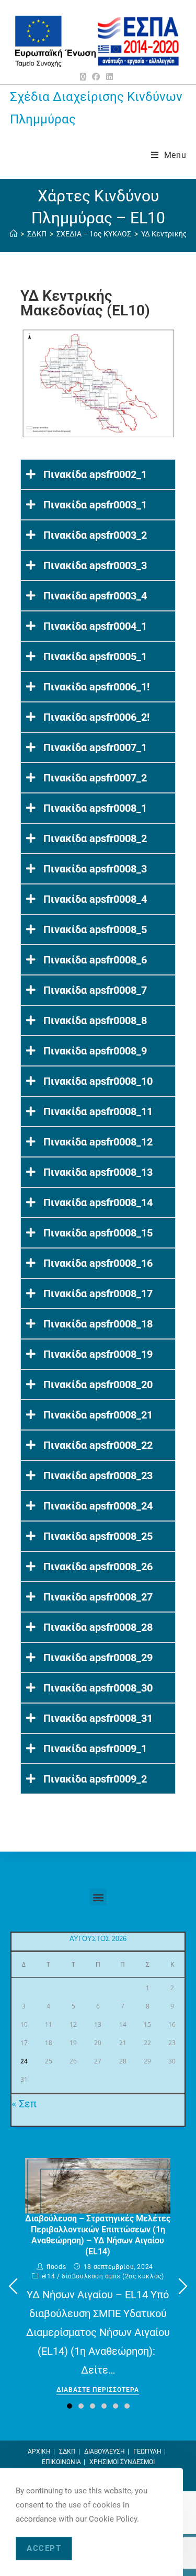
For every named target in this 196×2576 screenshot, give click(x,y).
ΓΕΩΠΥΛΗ (147, 2452)
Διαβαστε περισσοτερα (98, 2390)
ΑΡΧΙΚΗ (39, 2452)
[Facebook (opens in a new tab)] (96, 77)
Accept (44, 2548)
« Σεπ (24, 2104)
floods (56, 2267)
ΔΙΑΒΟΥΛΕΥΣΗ (105, 2452)
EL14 (48, 2276)
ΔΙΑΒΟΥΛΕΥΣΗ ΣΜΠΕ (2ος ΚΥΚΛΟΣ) (113, 2276)
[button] (98, 1897)
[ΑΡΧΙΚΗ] (14, 234)
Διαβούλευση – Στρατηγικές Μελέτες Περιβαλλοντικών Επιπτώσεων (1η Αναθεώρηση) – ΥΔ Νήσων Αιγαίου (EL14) (98, 2235)
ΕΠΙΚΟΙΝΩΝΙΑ (61, 2462)
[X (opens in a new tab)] (84, 77)
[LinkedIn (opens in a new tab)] (109, 77)
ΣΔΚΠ (67, 2452)
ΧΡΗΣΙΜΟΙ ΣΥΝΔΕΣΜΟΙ (122, 2462)
